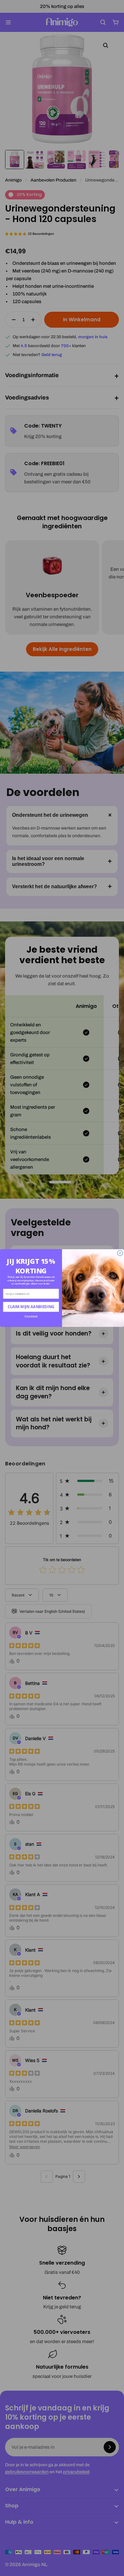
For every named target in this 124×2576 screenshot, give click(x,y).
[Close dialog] (120, 1253)
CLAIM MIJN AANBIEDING (31, 1307)
